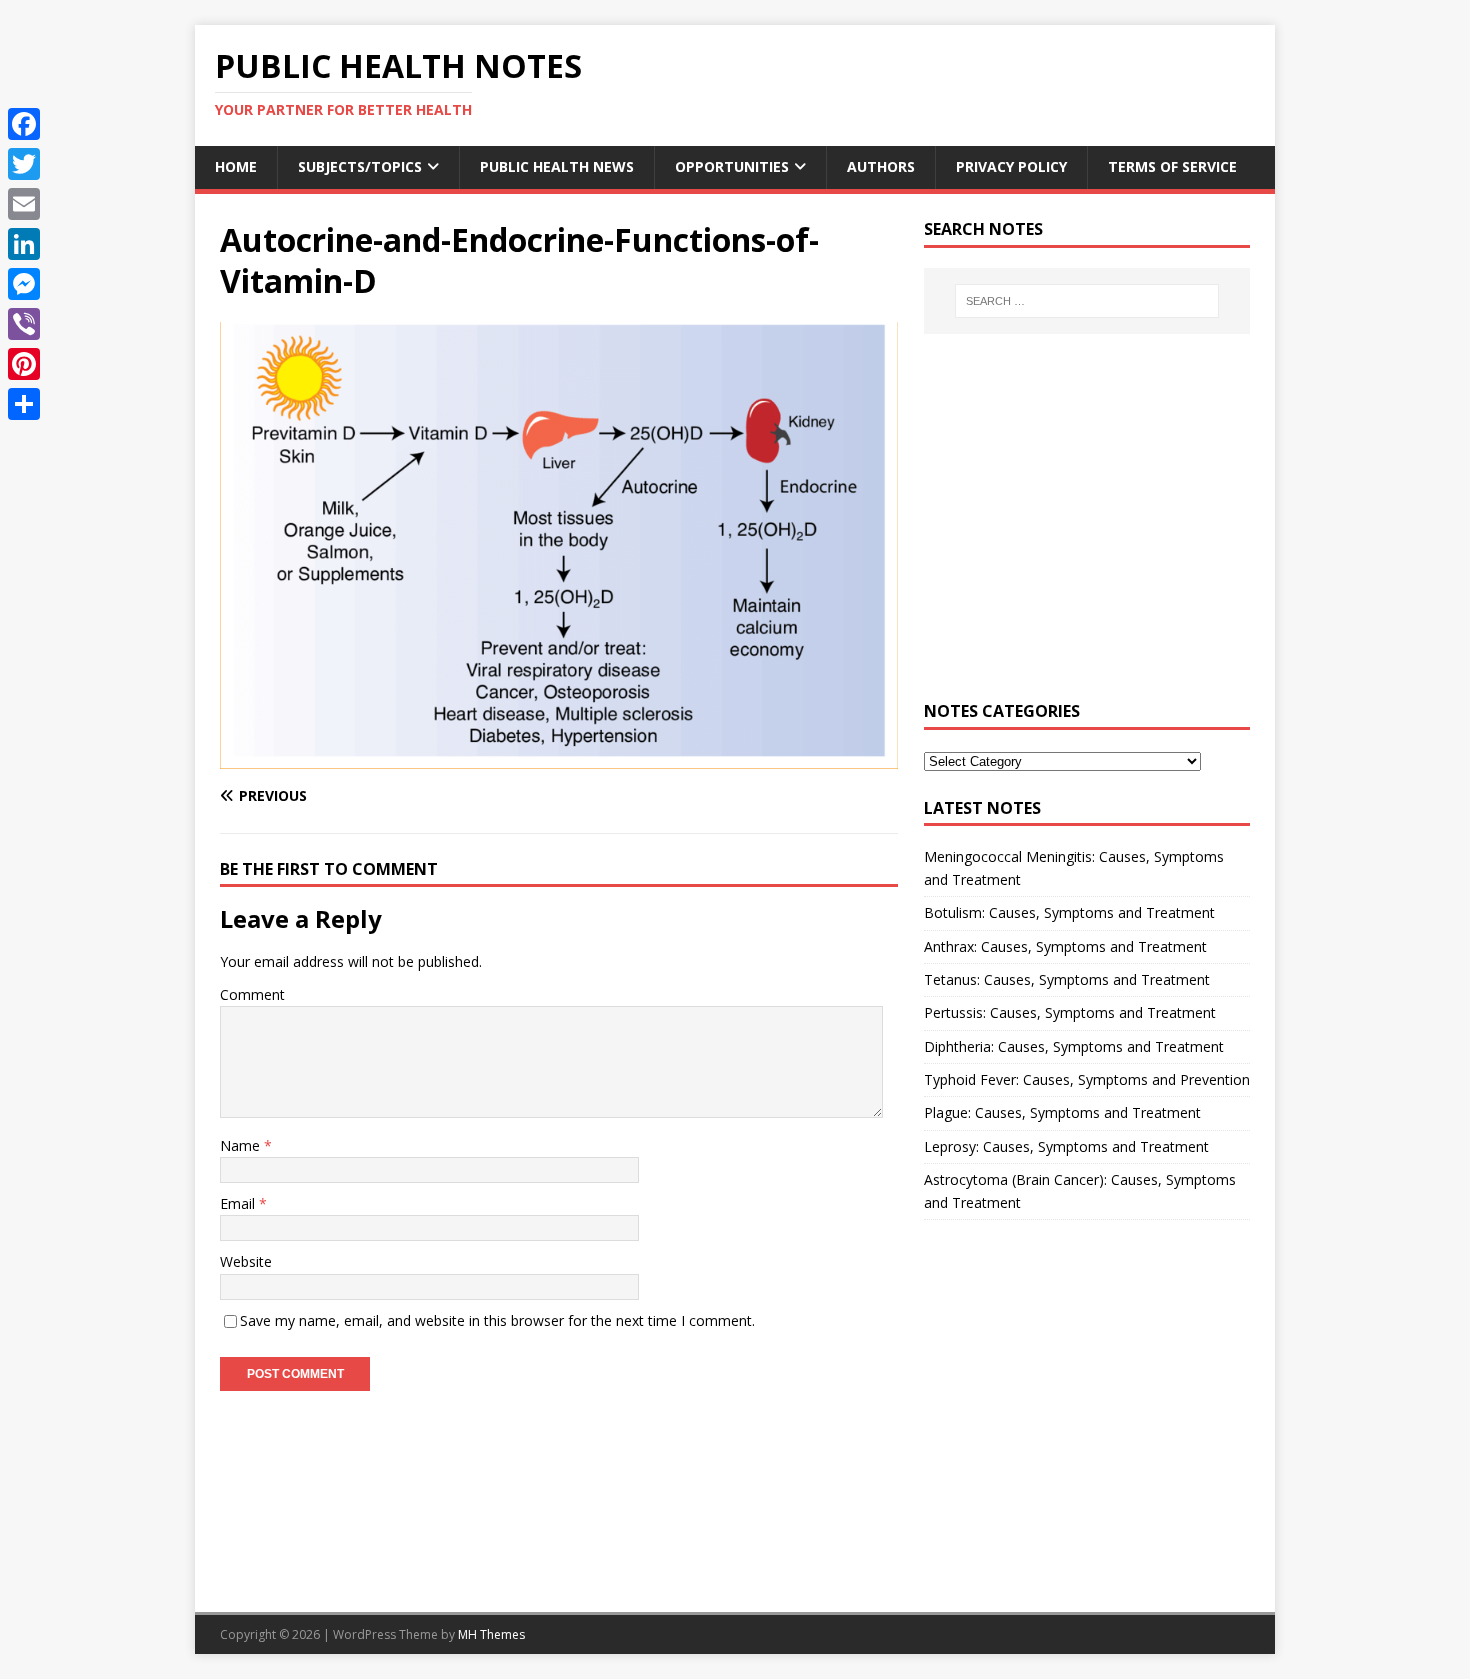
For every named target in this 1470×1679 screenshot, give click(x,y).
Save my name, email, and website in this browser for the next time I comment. (497, 1320)
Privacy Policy (1011, 166)
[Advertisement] (1087, 529)
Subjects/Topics (360, 166)
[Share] (24, 404)
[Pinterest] (24, 364)
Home (236, 166)
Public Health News (557, 166)
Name (242, 1145)
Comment (252, 994)
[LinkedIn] (24, 244)
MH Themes (491, 1634)
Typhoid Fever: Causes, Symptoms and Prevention (1087, 1079)
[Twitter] (24, 164)
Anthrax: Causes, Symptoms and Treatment (1065, 946)
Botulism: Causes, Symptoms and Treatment (1069, 912)
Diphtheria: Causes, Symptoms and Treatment (1074, 1046)
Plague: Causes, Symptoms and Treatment (1062, 1112)
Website (246, 1261)
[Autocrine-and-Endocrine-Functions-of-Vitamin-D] (559, 756)
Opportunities (732, 166)
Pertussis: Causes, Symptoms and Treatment (1070, 1012)
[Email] (24, 204)
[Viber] (24, 324)
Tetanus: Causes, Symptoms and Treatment (1067, 979)
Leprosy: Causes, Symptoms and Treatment (1066, 1146)
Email (239, 1203)
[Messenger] (24, 284)
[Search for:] (1087, 301)
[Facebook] (24, 124)
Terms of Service (1172, 166)
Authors (881, 166)
